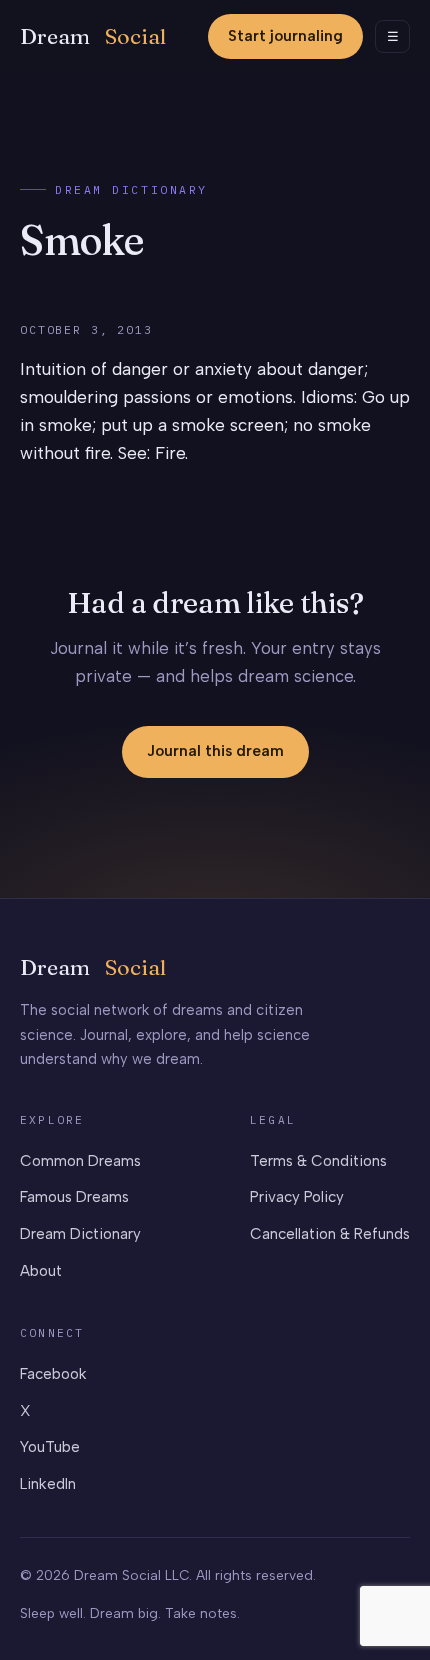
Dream (93, 36)
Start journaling (285, 36)
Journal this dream (215, 751)
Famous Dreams (74, 1197)
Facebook (53, 1374)
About (41, 1271)
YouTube (50, 1447)
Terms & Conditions (318, 1161)
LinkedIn (48, 1484)
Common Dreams (80, 1161)
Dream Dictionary (131, 189)
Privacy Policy (297, 1197)
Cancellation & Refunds (330, 1234)
